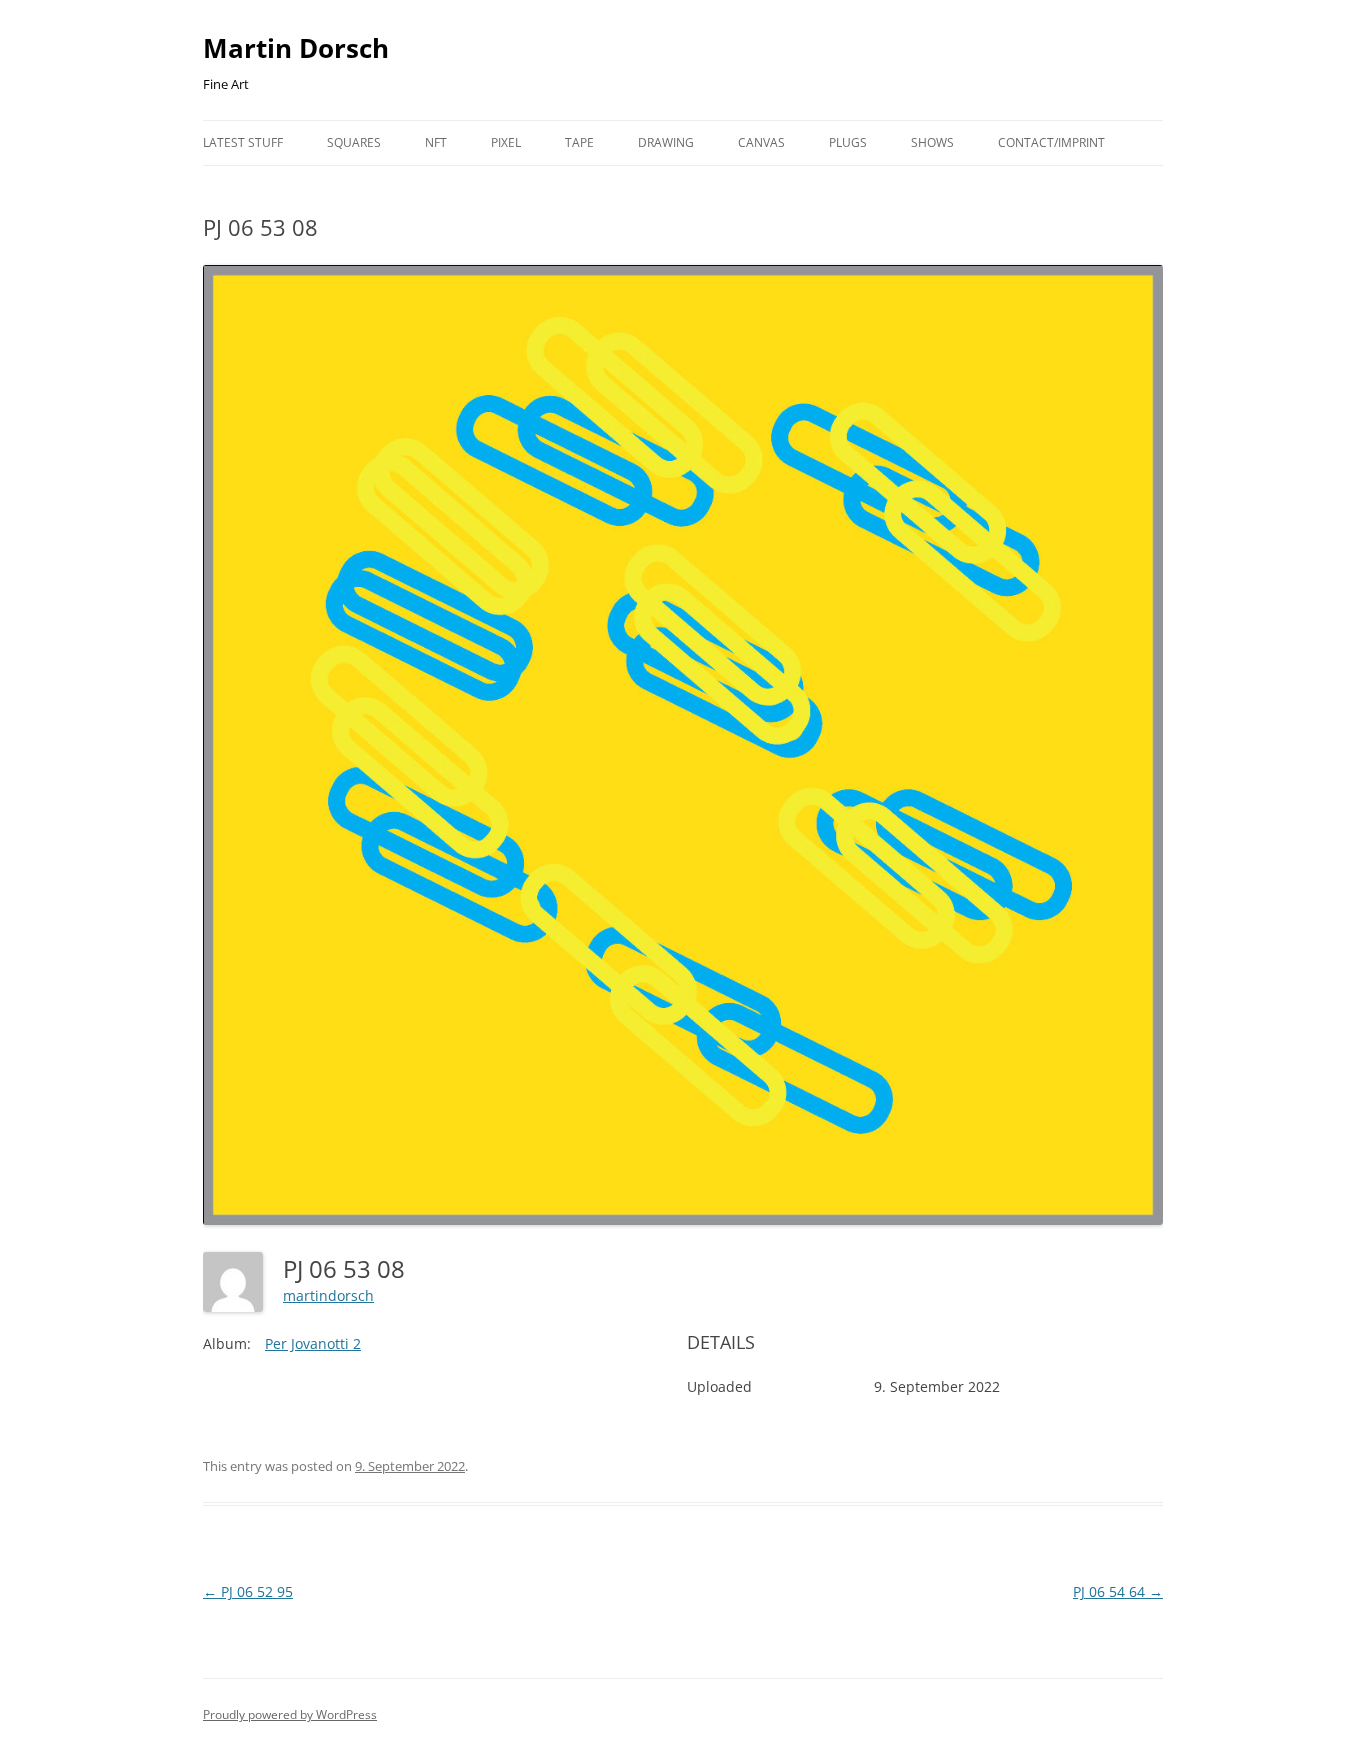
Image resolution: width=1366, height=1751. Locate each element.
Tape (579, 142)
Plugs (848, 142)
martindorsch (328, 1295)
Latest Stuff (243, 142)
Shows (932, 142)
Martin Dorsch (296, 48)
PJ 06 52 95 (248, 1591)
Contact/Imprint (1051, 142)
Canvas (761, 142)
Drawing (666, 142)
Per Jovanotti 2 (313, 1343)
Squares (354, 142)
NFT (436, 142)
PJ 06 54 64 (1118, 1591)
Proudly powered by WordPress (290, 1714)
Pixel (506, 142)
